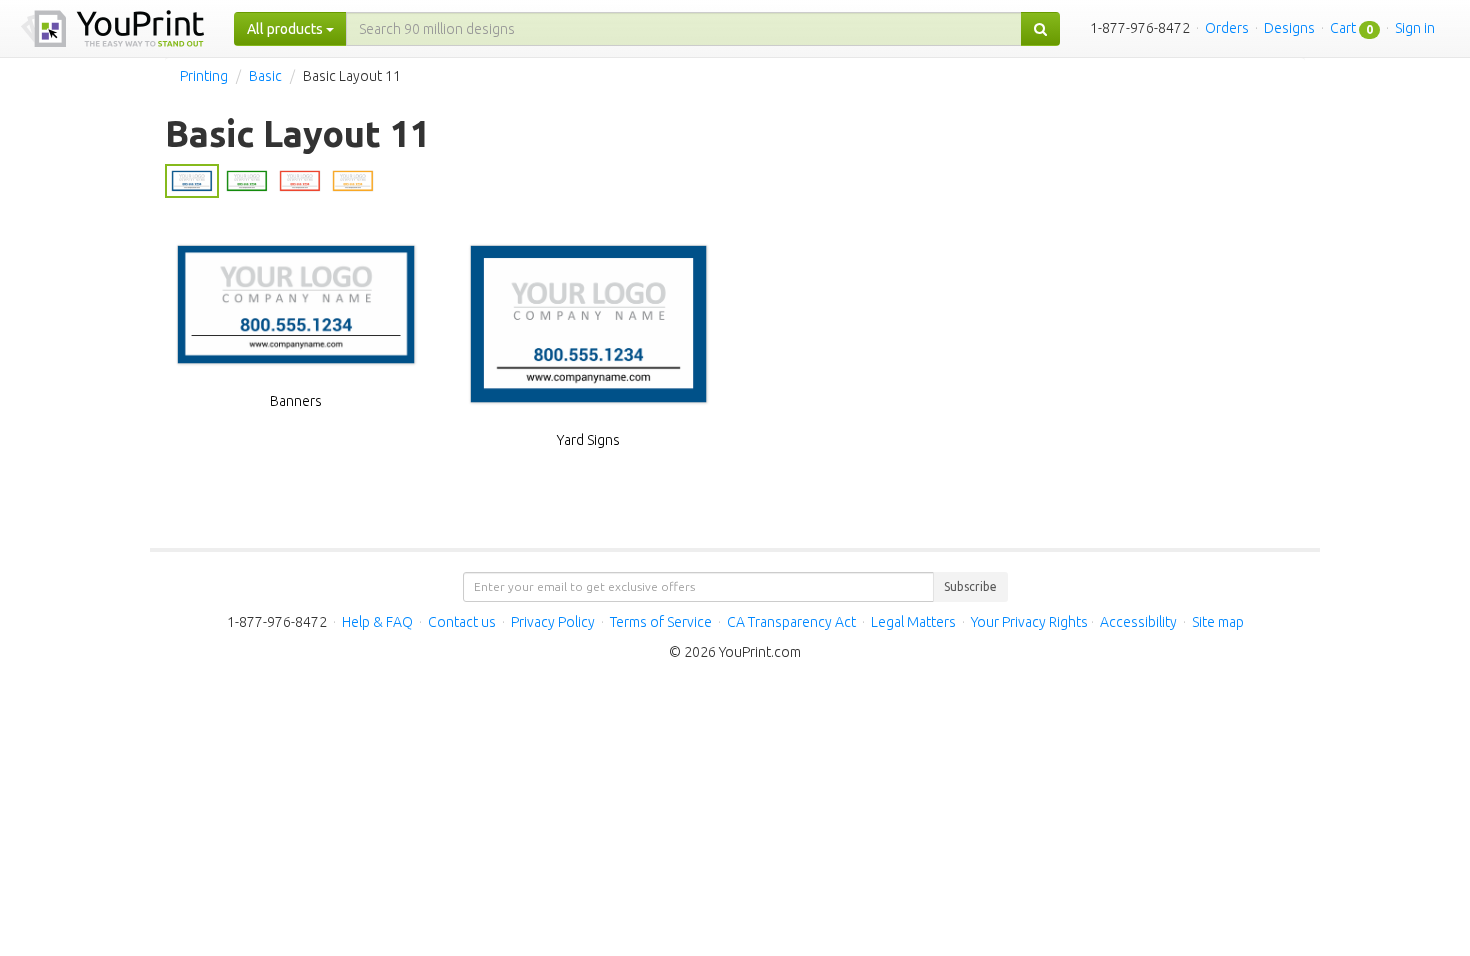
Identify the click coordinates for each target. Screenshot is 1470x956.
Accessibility (1138, 622)
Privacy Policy (553, 622)
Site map (1218, 622)
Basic (265, 76)
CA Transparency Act (791, 622)
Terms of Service (661, 622)
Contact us (462, 622)
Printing (204, 76)
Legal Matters (913, 622)
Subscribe (970, 586)
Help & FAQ (377, 622)
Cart (1343, 28)
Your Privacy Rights (1029, 622)
